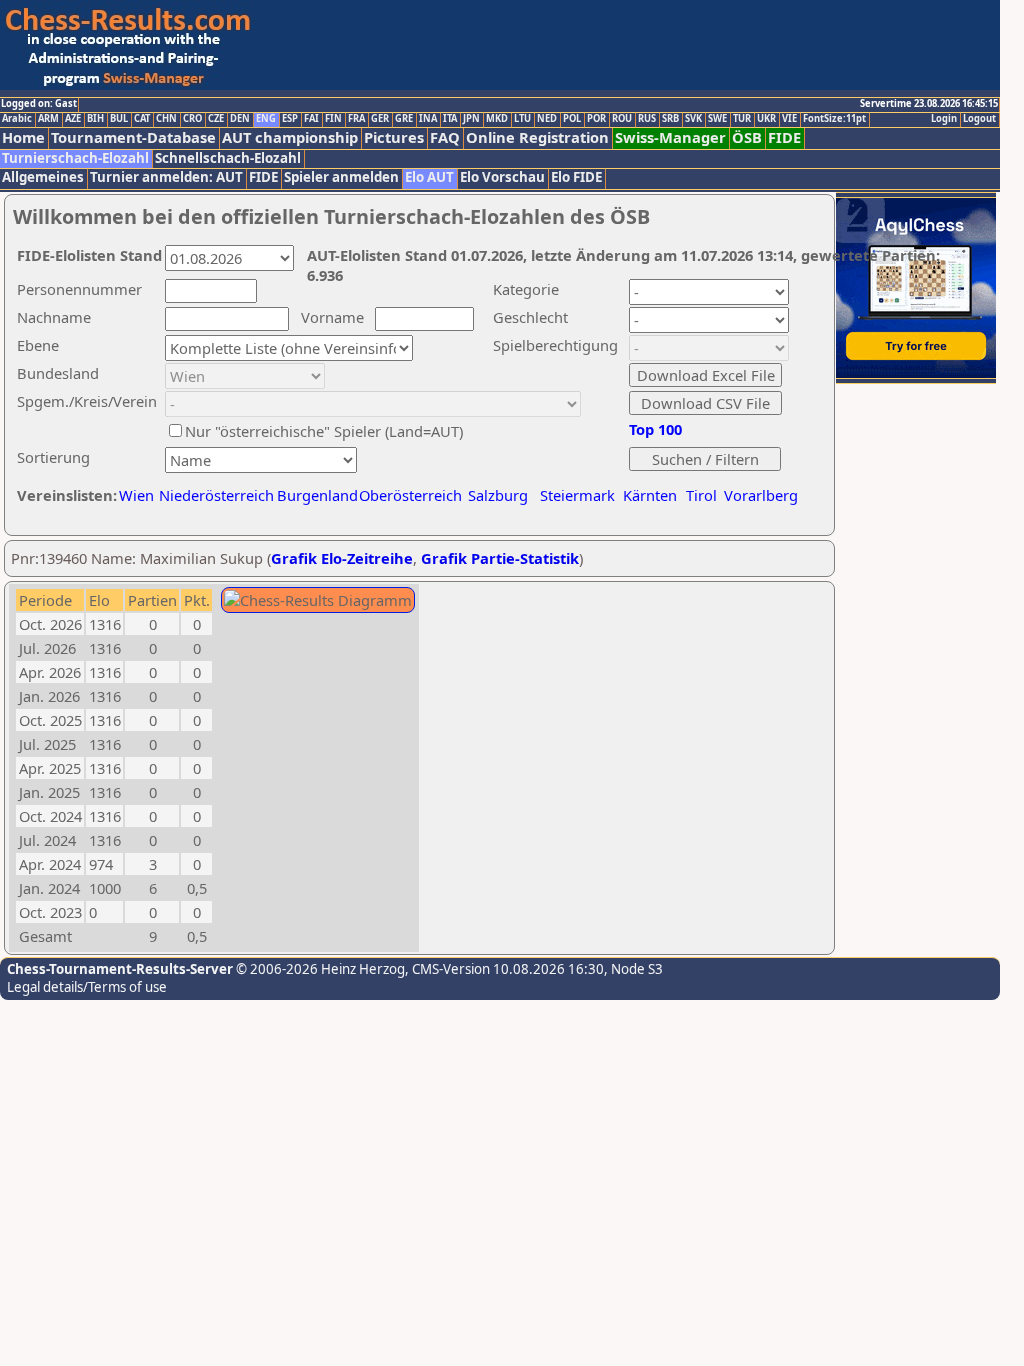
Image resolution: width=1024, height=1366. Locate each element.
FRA (356, 119)
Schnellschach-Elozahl (228, 158)
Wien (136, 495)
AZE (73, 119)
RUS (647, 119)
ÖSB (747, 137)
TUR (742, 119)
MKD (497, 119)
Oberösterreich (410, 495)
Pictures (394, 137)
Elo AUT (429, 177)
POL (572, 119)
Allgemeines (43, 177)
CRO (192, 119)
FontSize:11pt (834, 119)
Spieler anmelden (341, 177)
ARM (48, 119)
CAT (142, 119)
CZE (216, 119)
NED (547, 119)
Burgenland (317, 495)
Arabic (17, 119)
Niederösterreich (213, 495)
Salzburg (498, 495)
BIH (95, 119)
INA (428, 119)
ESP (290, 119)
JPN (471, 119)
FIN (333, 119)
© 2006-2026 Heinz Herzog (319, 969)
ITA (450, 119)
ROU (622, 119)
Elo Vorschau (502, 177)
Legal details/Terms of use (87, 987)
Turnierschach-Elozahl (75, 158)
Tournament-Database (133, 137)
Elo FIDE (576, 177)
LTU (522, 119)
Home (23, 137)
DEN (240, 119)
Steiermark (577, 495)
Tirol (701, 495)
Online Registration (537, 137)
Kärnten (650, 495)
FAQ (445, 137)
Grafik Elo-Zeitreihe (342, 558)
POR (596, 119)
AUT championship (290, 137)
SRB (670, 119)
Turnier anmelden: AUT (166, 177)
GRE (404, 119)
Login (944, 119)
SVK (693, 119)
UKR (766, 119)
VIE (789, 119)
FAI (311, 119)
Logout (979, 119)
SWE (717, 119)
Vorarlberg (761, 495)
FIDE (784, 137)
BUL (119, 119)
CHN (166, 119)
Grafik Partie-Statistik (500, 558)
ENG (266, 119)
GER (380, 119)
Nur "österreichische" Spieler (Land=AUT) (324, 431)
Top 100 (655, 429)
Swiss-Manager (670, 137)
